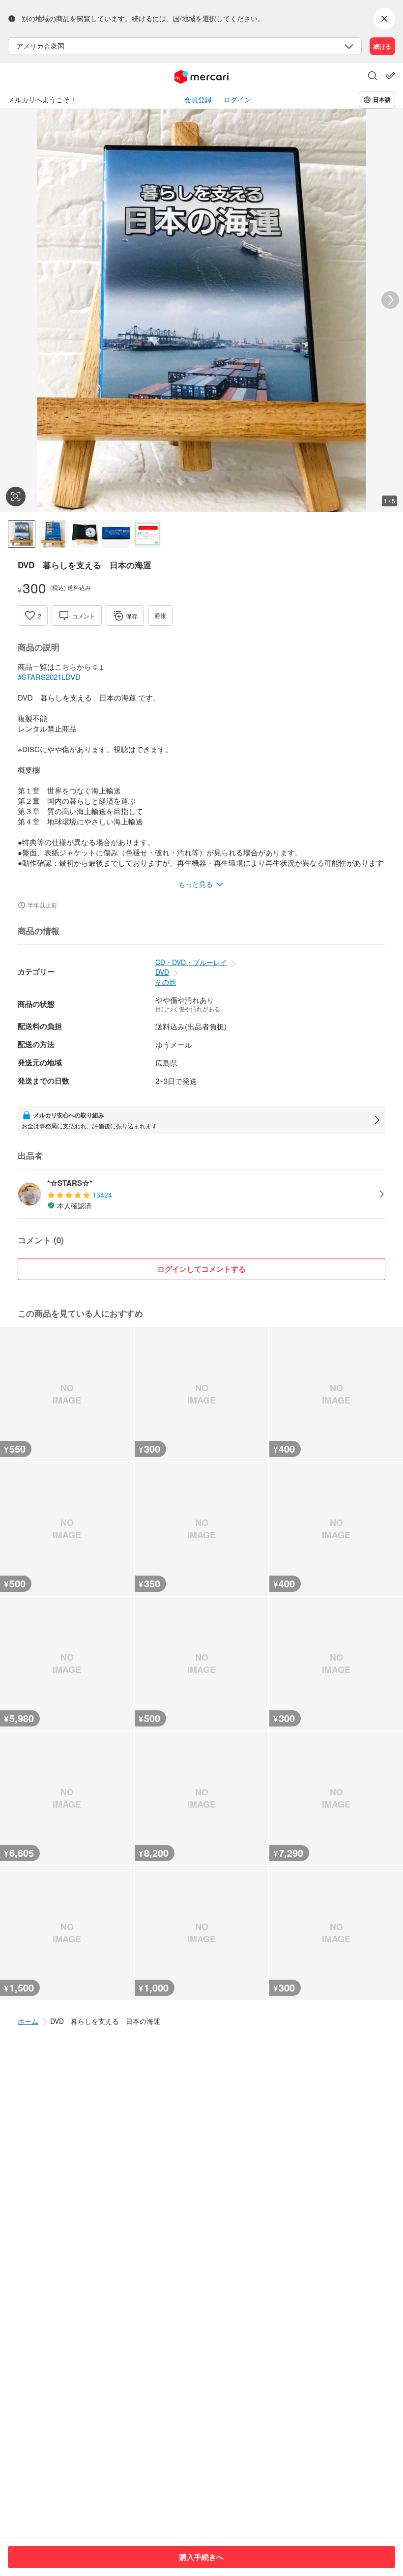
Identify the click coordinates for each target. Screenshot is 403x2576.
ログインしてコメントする (201, 1269)
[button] (373, 77)
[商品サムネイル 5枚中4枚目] (116, 534)
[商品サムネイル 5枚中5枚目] (147, 534)
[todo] (390, 76)
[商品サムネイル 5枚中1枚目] (22, 534)
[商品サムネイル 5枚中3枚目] (85, 534)
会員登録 (198, 100)
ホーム (28, 2021)
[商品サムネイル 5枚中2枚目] (53, 534)
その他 (166, 982)
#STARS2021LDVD (49, 677)
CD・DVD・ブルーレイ (191, 962)
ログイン (237, 100)
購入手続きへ (201, 2557)
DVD (162, 972)
